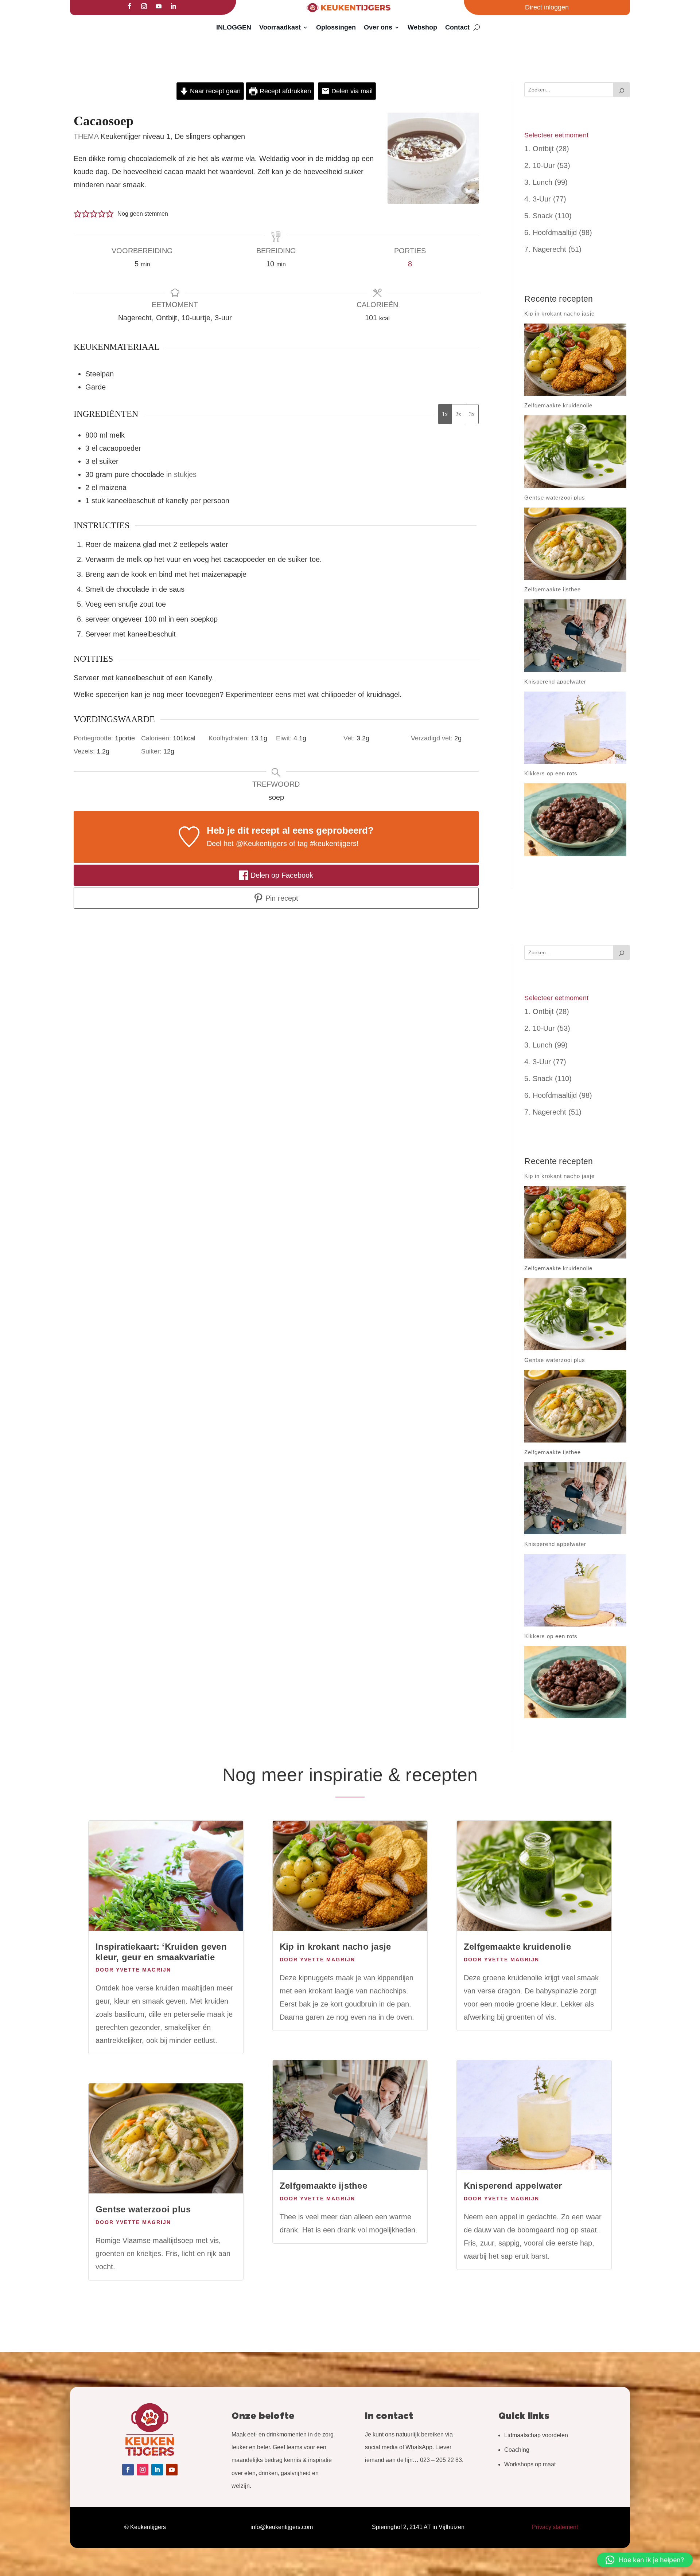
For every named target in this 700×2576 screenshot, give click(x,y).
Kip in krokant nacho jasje (335, 1947)
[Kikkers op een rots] (575, 820)
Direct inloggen (547, 7)
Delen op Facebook (281, 875)
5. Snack (538, 216)
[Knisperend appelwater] (575, 728)
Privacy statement (555, 2527)
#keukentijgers (333, 843)
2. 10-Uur (540, 165)
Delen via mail (351, 91)
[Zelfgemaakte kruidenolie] (575, 452)
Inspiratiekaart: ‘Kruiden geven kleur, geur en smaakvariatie (161, 1952)
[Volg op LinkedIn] (173, 6)
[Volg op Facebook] (129, 6)
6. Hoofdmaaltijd (551, 232)
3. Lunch (538, 182)
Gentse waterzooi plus (143, 2209)
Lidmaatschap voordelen (536, 2435)
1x (445, 414)
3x (472, 414)
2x (458, 414)
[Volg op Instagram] (144, 6)
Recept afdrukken (284, 91)
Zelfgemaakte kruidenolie (517, 1947)
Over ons (378, 27)
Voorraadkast (280, 27)
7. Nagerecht (545, 249)
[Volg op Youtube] (159, 6)
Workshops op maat (530, 2464)
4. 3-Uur (538, 199)
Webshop (422, 27)
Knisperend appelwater (513, 2186)
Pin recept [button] (281, 898)
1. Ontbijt (539, 149)
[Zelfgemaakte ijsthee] (575, 636)
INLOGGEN (234, 27)
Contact (457, 27)
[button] (78, 214)
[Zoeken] (622, 90)
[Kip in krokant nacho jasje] (575, 360)
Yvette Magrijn (143, 1970)
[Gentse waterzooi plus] (575, 544)
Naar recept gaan (214, 91)
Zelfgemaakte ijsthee (323, 2186)
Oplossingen (336, 27)
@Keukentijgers (261, 843)
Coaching (517, 2450)
